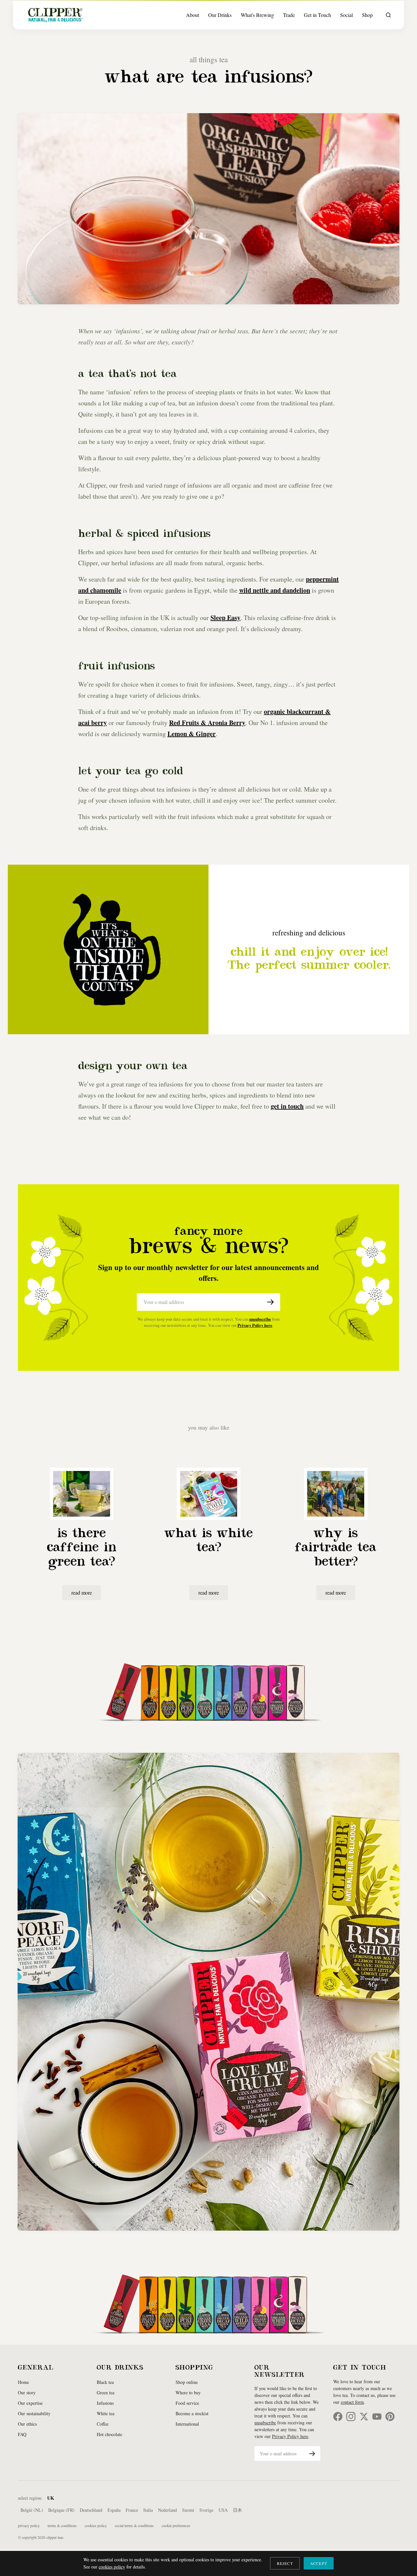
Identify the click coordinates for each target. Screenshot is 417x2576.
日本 (237, 2510)
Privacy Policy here (255, 1325)
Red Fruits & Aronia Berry (207, 723)
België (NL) (32, 2510)
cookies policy (112, 2567)
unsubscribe (260, 1319)
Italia (148, 2510)
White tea (106, 2413)
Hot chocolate (109, 2434)
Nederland (167, 2510)
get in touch (287, 1106)
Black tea (105, 2382)
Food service (187, 2403)
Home (23, 2382)
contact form (352, 2402)
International (187, 2424)
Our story (27, 2393)
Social (346, 15)
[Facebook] (338, 2417)
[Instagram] (351, 2417)
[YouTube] (377, 2417)
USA (223, 2510)
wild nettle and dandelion (275, 590)
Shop (367, 15)
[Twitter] (364, 2417)
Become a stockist (192, 2413)
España (114, 2510)
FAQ (22, 2434)
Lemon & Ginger (192, 734)
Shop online (187, 2382)
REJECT (285, 2563)
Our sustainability (34, 2413)
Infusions (105, 2403)
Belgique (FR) (61, 2510)
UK (51, 2498)
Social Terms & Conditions (134, 2525)
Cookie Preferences (176, 2525)
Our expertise (30, 2403)
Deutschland (91, 2510)
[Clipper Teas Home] (55, 15)
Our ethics (27, 2424)
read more (82, 1592)
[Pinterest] (390, 2417)
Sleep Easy (225, 618)
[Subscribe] (270, 1302)
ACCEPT (319, 2563)
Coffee (103, 2424)
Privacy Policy (29, 2525)
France (132, 2510)
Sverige (206, 2510)
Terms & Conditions (62, 2525)
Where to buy (188, 2393)
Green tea (106, 2393)
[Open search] (388, 15)
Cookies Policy (96, 2525)
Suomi (188, 2510)
